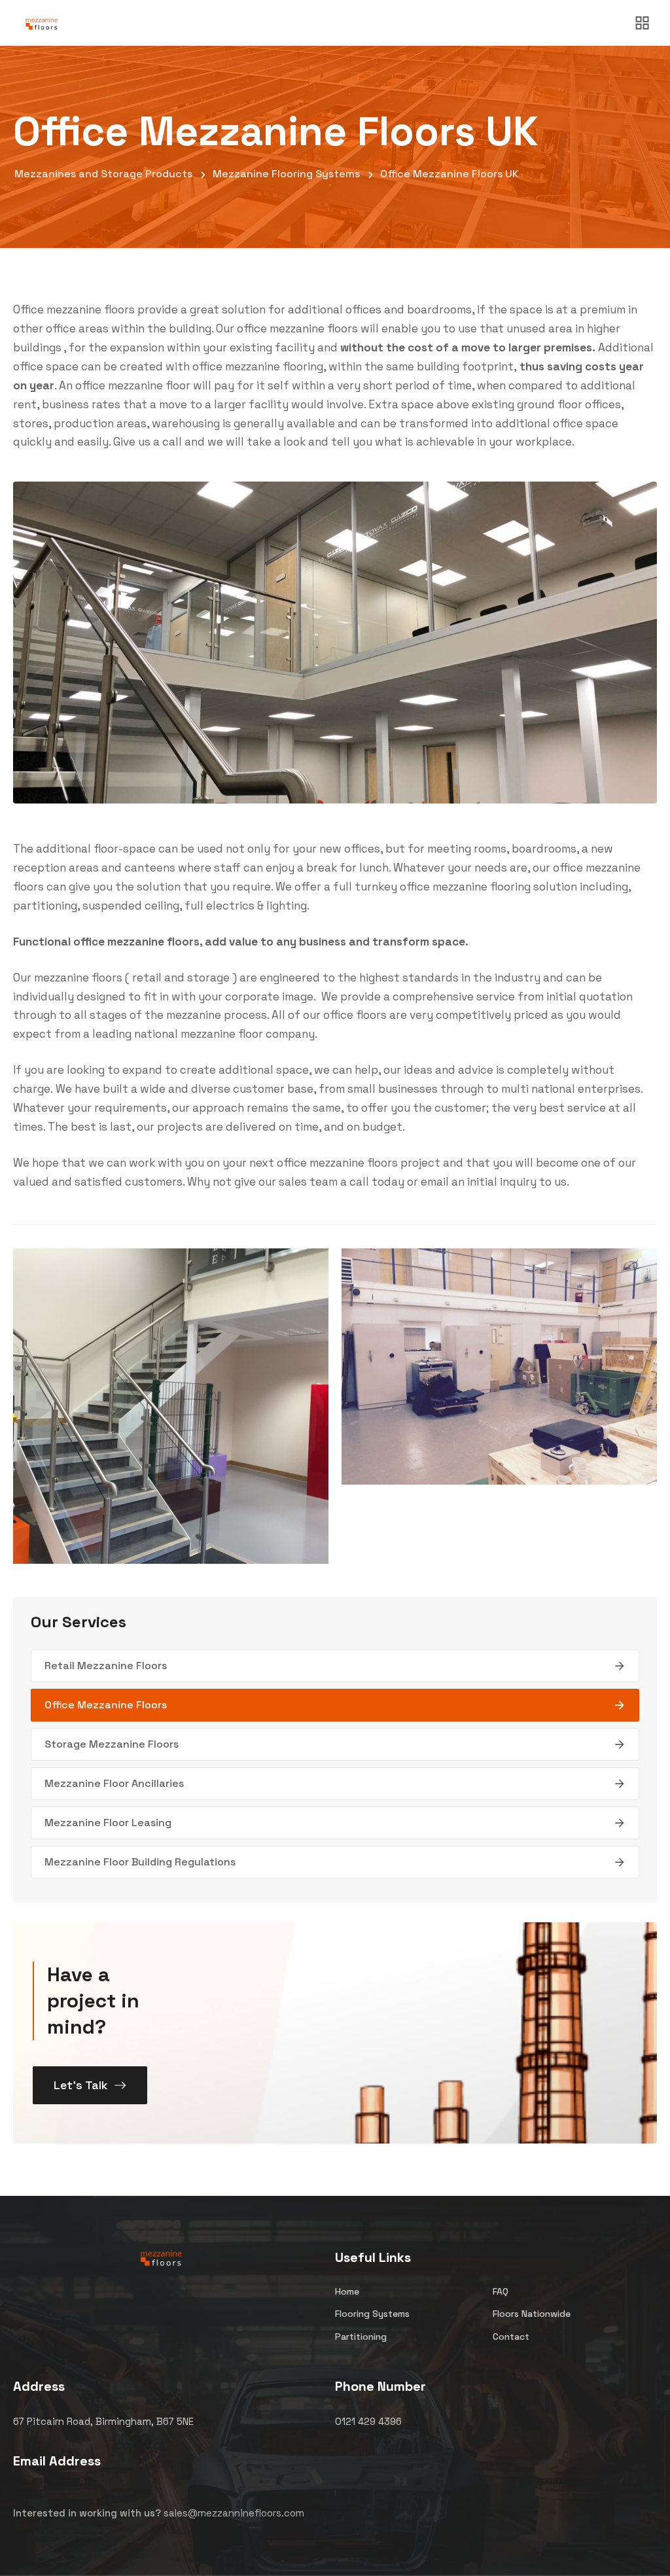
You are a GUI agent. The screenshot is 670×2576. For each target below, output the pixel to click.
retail (147, 978)
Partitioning (361, 2337)
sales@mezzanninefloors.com (234, 2513)
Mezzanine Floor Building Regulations (140, 1862)
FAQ (501, 2291)
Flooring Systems (372, 2314)
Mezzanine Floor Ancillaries (114, 1783)
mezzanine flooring (482, 887)
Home (347, 2291)
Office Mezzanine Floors (106, 1705)
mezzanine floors (91, 309)
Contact (511, 2337)
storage (208, 978)
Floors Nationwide (532, 2314)
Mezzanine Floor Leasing (108, 1823)
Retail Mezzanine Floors (106, 1666)
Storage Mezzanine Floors (112, 1744)
